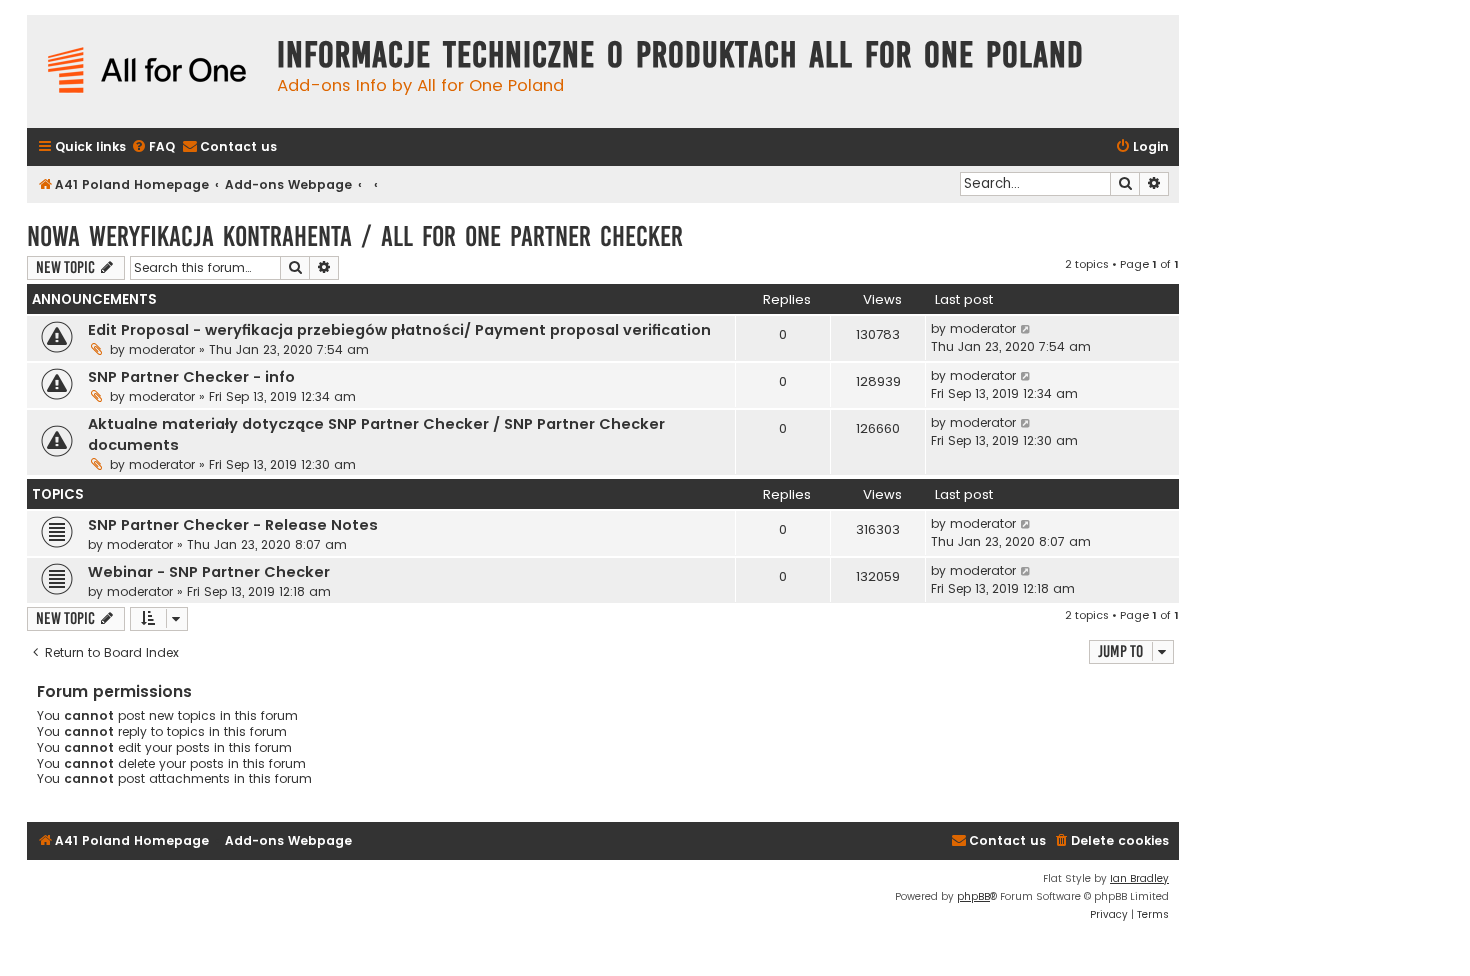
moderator (162, 349)
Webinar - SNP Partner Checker (209, 572)
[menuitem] (153, 147)
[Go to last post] (1026, 329)
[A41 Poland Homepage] (147, 71)
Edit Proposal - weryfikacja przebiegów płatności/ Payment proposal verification (399, 330)
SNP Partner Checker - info (191, 377)
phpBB (973, 896)
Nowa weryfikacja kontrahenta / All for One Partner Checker (355, 236)
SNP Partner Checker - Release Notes (233, 525)
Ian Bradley (1139, 878)
